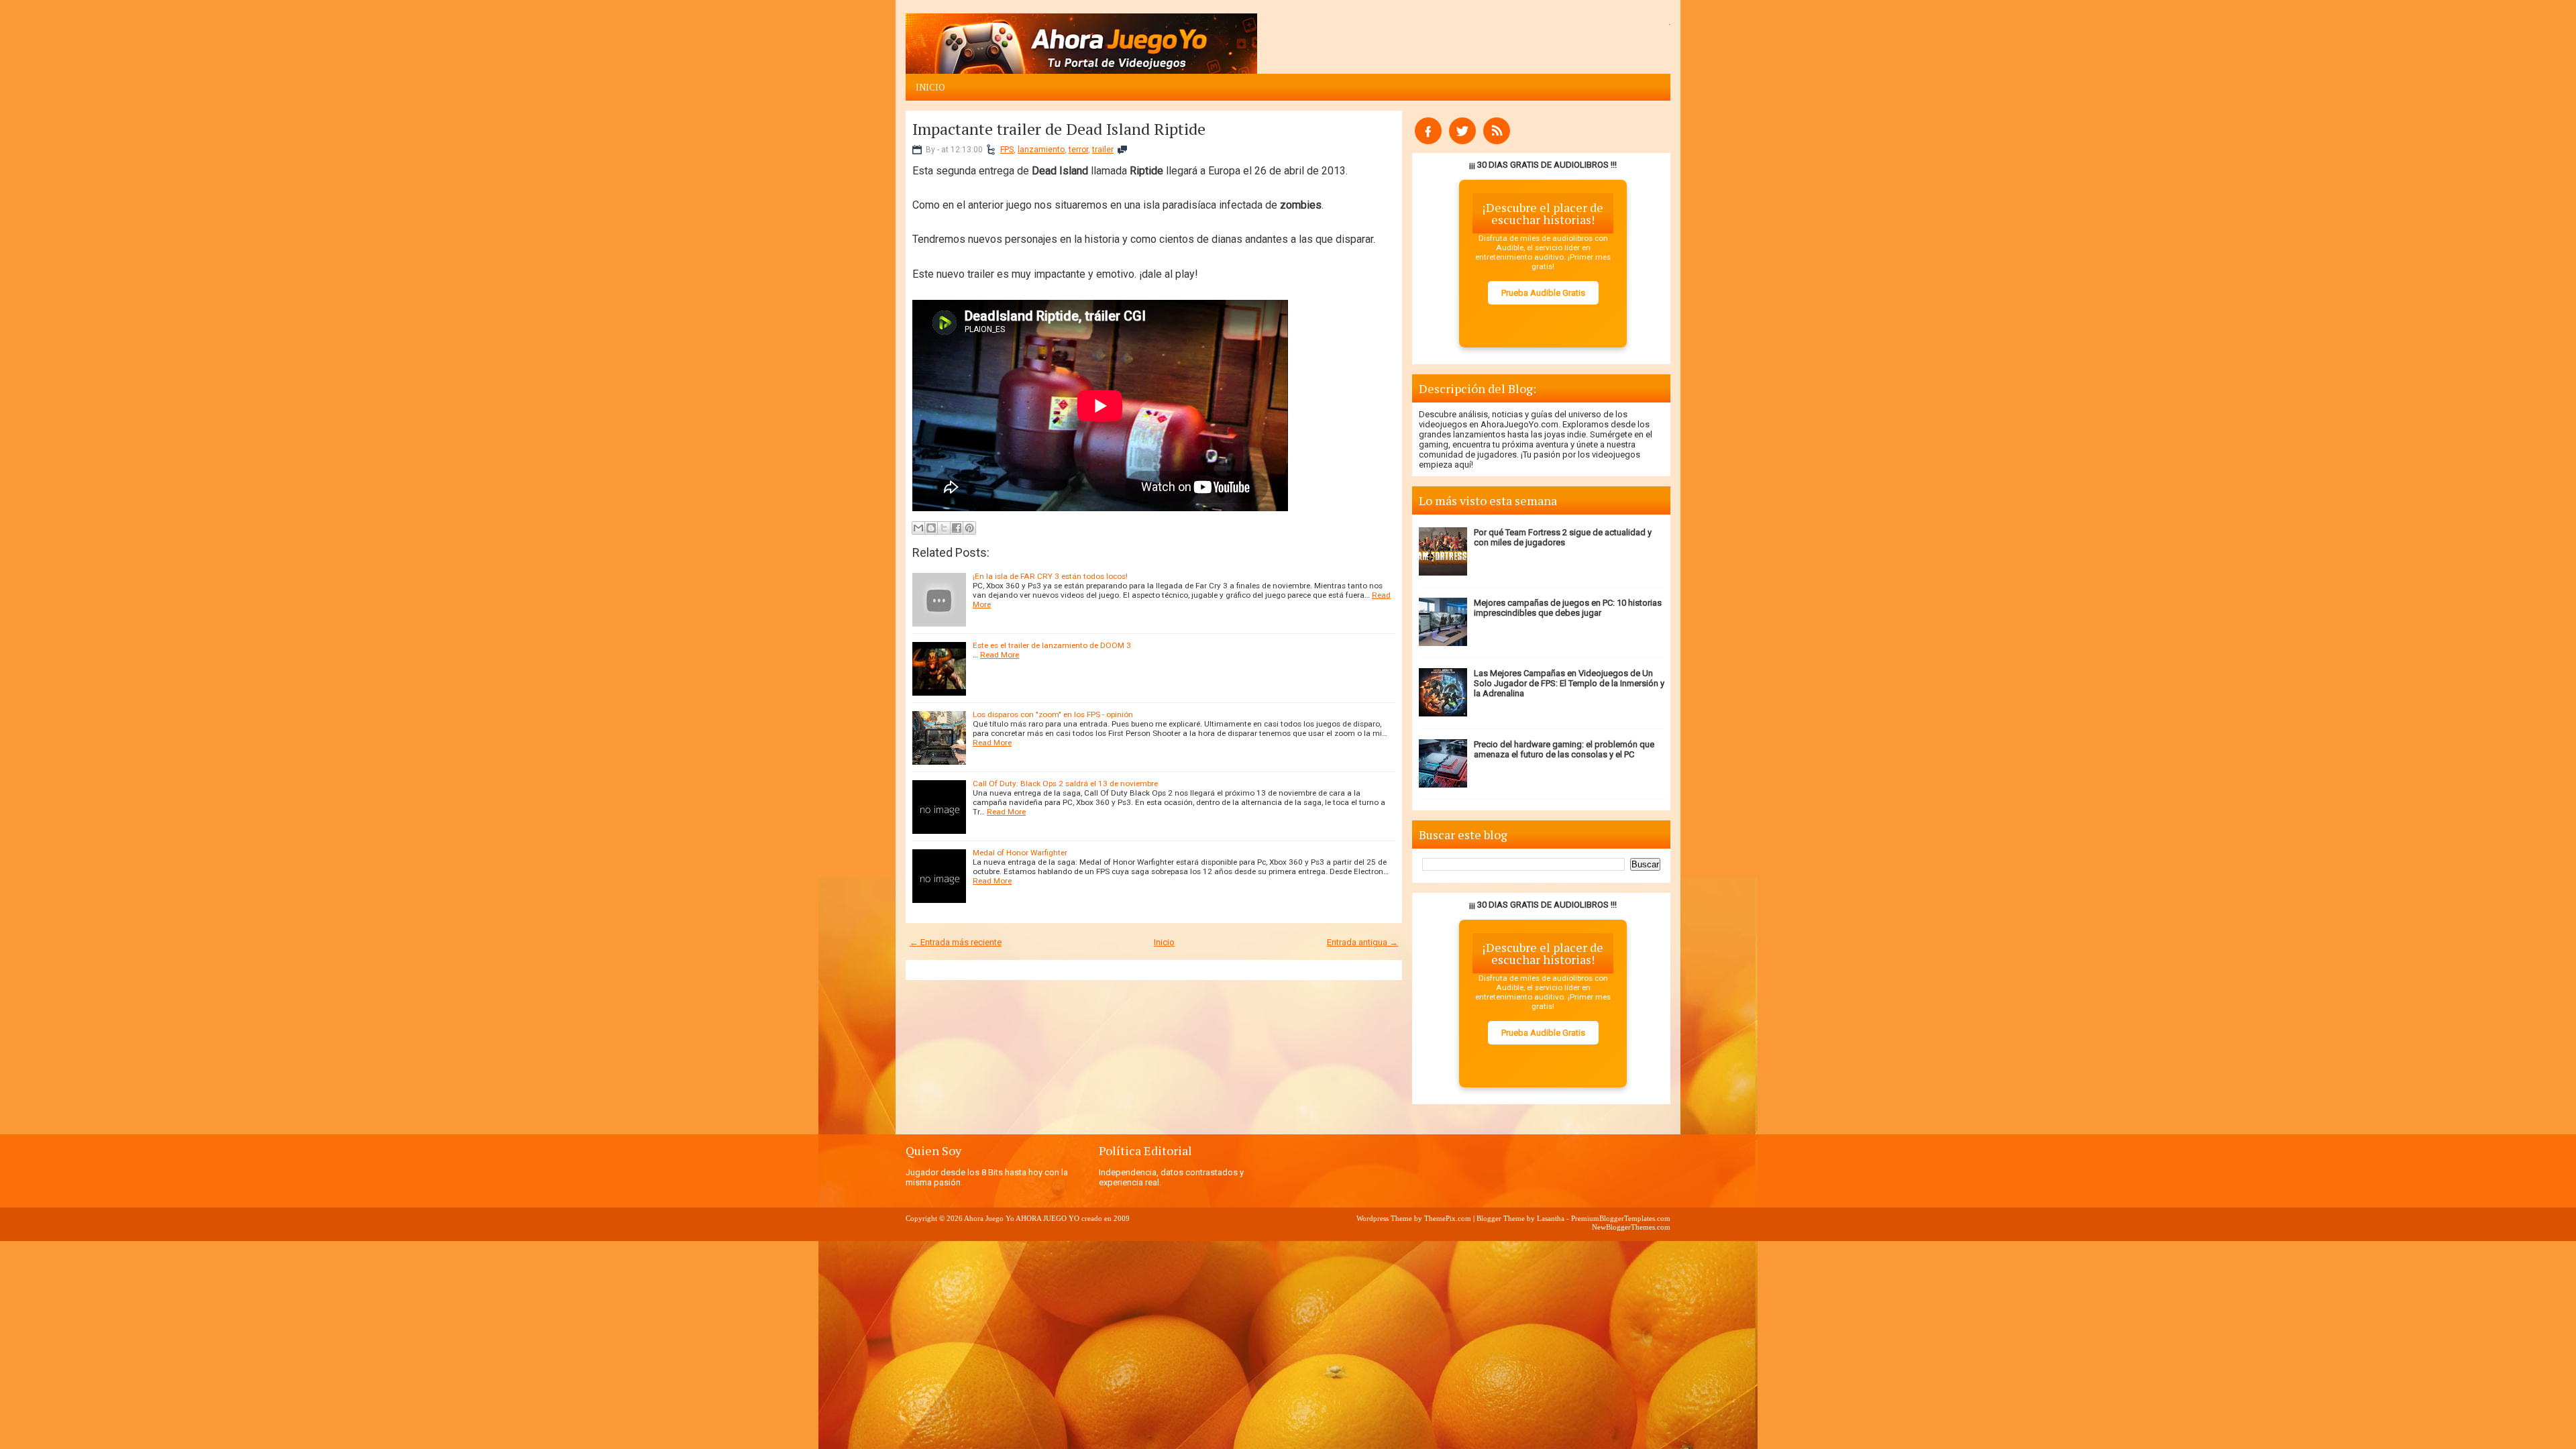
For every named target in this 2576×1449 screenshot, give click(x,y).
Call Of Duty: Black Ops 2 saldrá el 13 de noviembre (1065, 784)
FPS (1007, 150)
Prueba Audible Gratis (1543, 293)
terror (1078, 150)
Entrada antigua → (1362, 942)
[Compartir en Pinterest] (969, 528)
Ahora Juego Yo (989, 1218)
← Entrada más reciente (956, 942)
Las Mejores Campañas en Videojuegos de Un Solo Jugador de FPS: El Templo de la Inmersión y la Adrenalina (1569, 683)
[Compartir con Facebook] (957, 528)
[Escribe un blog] (931, 528)
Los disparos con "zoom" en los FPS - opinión (1053, 714)
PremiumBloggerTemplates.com (1621, 1218)
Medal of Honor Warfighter (1020, 853)
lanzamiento (1041, 150)
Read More (1000, 655)
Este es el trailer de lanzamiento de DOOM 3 (1052, 645)
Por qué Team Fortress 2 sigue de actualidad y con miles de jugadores (1563, 537)
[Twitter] (1462, 141)
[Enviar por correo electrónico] (918, 528)
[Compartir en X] (944, 528)
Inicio (930, 87)
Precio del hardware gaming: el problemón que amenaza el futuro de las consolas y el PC (1564, 749)
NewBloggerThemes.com (1631, 1227)
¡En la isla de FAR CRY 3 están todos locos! (1050, 576)
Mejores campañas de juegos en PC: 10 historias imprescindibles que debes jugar (1568, 608)
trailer (1103, 150)
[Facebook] (1428, 141)
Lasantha (1551, 1218)
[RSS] (1497, 141)
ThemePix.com (1448, 1218)
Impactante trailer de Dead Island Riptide (1059, 129)
